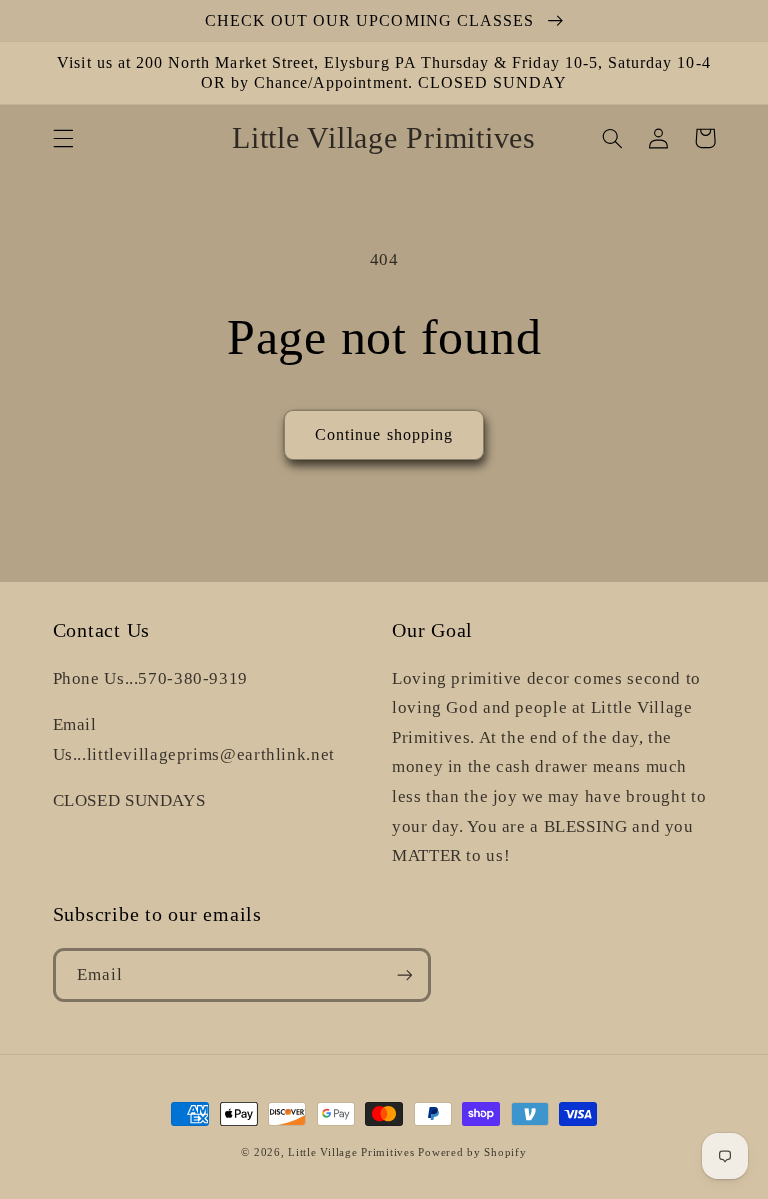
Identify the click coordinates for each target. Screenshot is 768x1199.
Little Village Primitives (351, 1152)
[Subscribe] (404, 974)
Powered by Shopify (472, 1152)
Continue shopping (384, 434)
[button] (63, 138)
